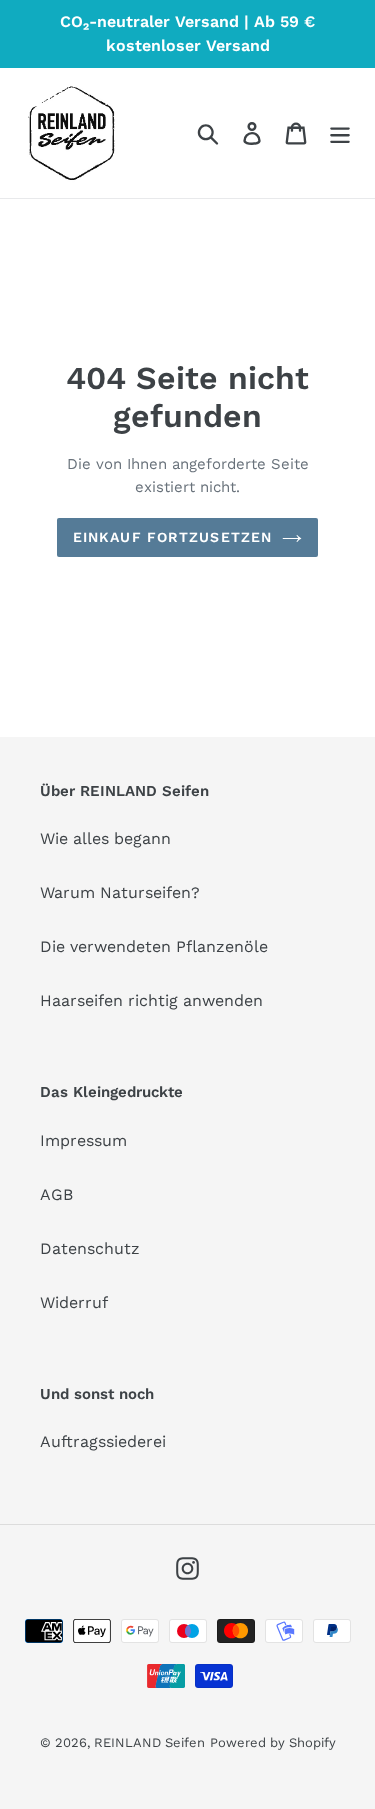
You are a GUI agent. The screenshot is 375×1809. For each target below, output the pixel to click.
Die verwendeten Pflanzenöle (154, 946)
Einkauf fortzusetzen (172, 537)
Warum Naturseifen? (120, 892)
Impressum (83, 1140)
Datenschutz (90, 1248)
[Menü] (340, 133)
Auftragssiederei (103, 1441)
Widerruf (74, 1302)
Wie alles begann (105, 838)
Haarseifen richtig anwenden (151, 1000)
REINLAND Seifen (149, 1742)
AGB (56, 1194)
